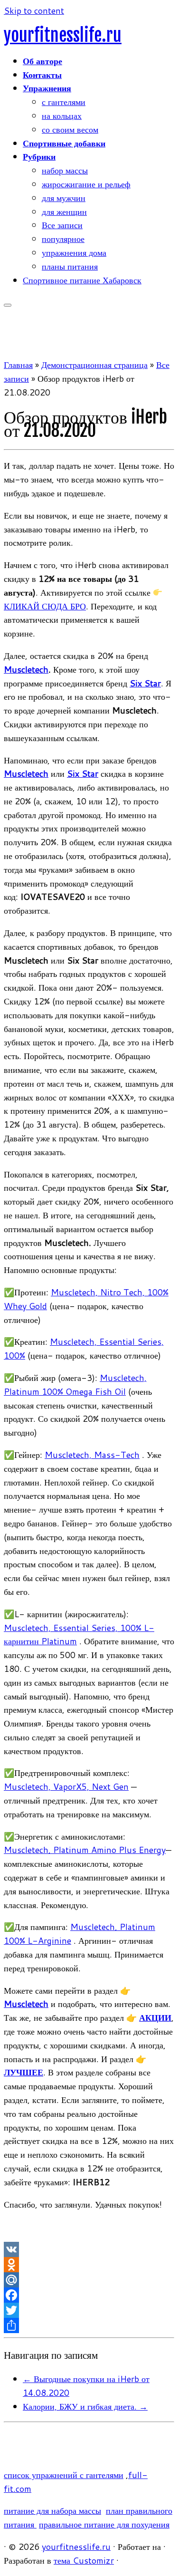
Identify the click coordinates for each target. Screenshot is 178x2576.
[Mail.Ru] (89, 2280)
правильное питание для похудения (104, 2524)
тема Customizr (84, 2560)
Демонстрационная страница (94, 365)
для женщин (64, 212)
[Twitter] (89, 2310)
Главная (18, 365)
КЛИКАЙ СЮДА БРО (45, 606)
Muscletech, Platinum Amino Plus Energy (85, 1850)
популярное (63, 239)
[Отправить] (89, 2325)
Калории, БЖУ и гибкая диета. (85, 2406)
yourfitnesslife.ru (63, 35)
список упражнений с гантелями (64, 2475)
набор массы (65, 170)
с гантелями (64, 102)
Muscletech (26, 669)
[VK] (89, 2249)
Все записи (62, 225)
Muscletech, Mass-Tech (92, 1455)
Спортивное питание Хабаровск (82, 280)
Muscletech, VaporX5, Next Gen (66, 1786)
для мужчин (64, 198)
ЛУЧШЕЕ (23, 2072)
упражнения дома (74, 252)
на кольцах (62, 116)
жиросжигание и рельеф (86, 184)
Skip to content (34, 10)
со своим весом (70, 129)
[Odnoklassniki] (89, 2265)
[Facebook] (89, 2295)
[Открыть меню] (8, 305)
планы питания (70, 266)
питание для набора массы (52, 2510)
